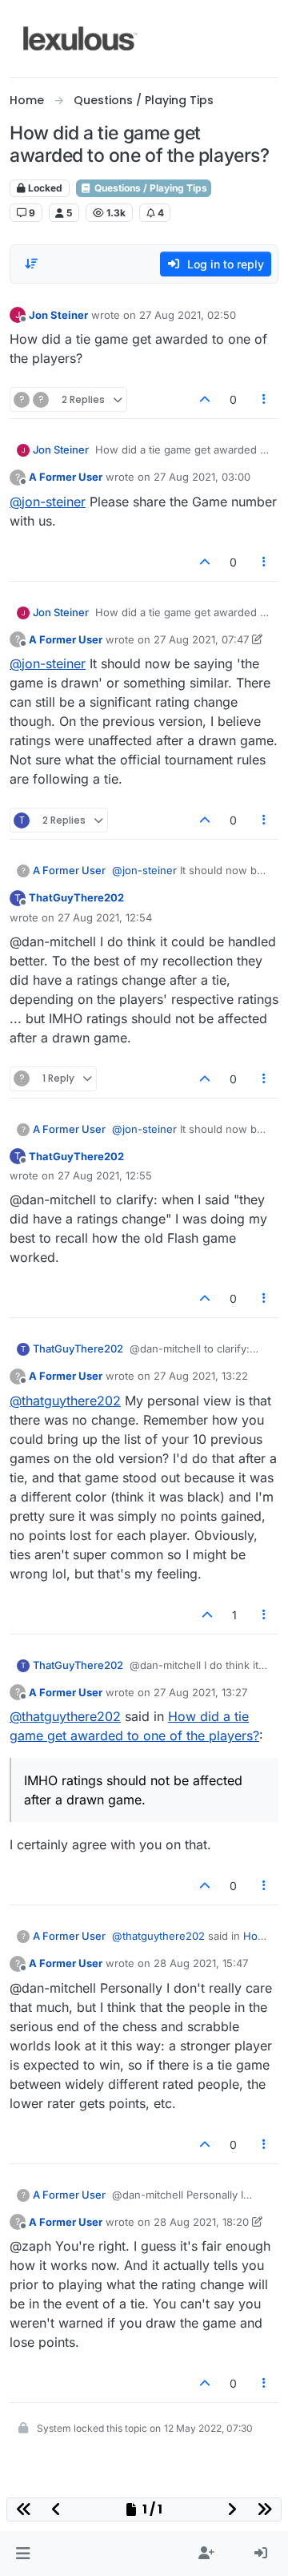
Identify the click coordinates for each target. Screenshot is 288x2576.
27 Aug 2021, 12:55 (105, 1175)
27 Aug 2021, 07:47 (201, 639)
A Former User (66, 477)
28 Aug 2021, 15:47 (201, 1963)
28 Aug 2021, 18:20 (201, 2222)
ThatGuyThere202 (76, 897)
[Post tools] (265, 399)
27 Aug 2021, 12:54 (105, 917)
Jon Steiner (58, 315)
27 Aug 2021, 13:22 (201, 1376)
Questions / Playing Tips (150, 188)
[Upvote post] (205, 399)
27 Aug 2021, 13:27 (200, 1692)
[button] (23, 2554)
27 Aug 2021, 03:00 (202, 477)
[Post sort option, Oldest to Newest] (31, 264)
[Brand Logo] (80, 38)
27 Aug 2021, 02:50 (188, 315)
